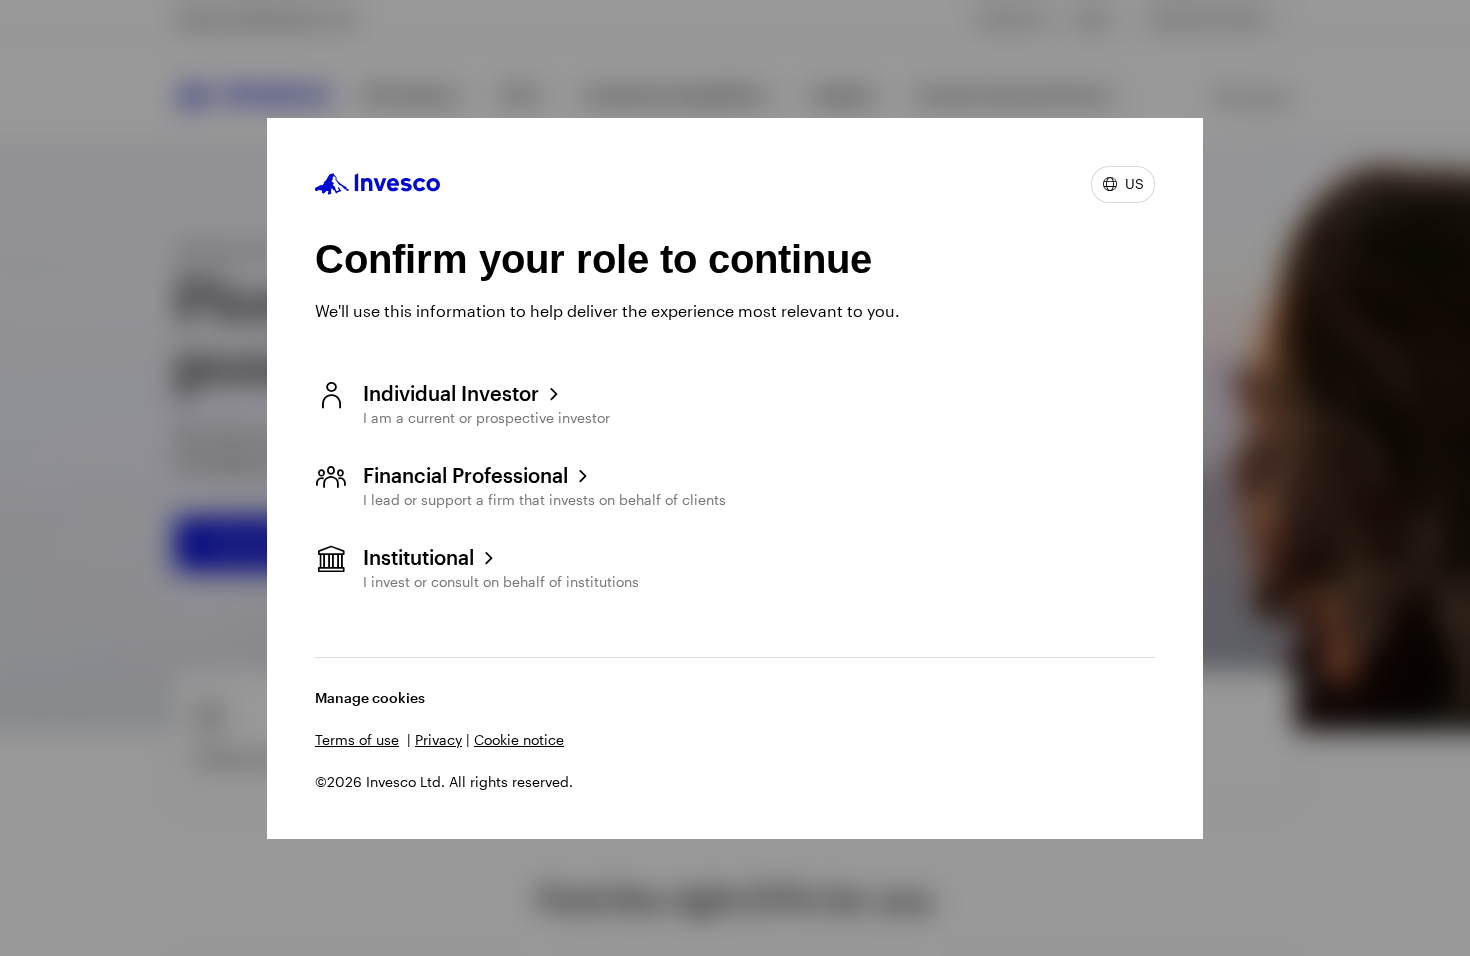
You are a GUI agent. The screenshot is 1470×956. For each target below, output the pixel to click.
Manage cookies (370, 697)
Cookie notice (519, 739)
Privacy (438, 739)
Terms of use (357, 739)
